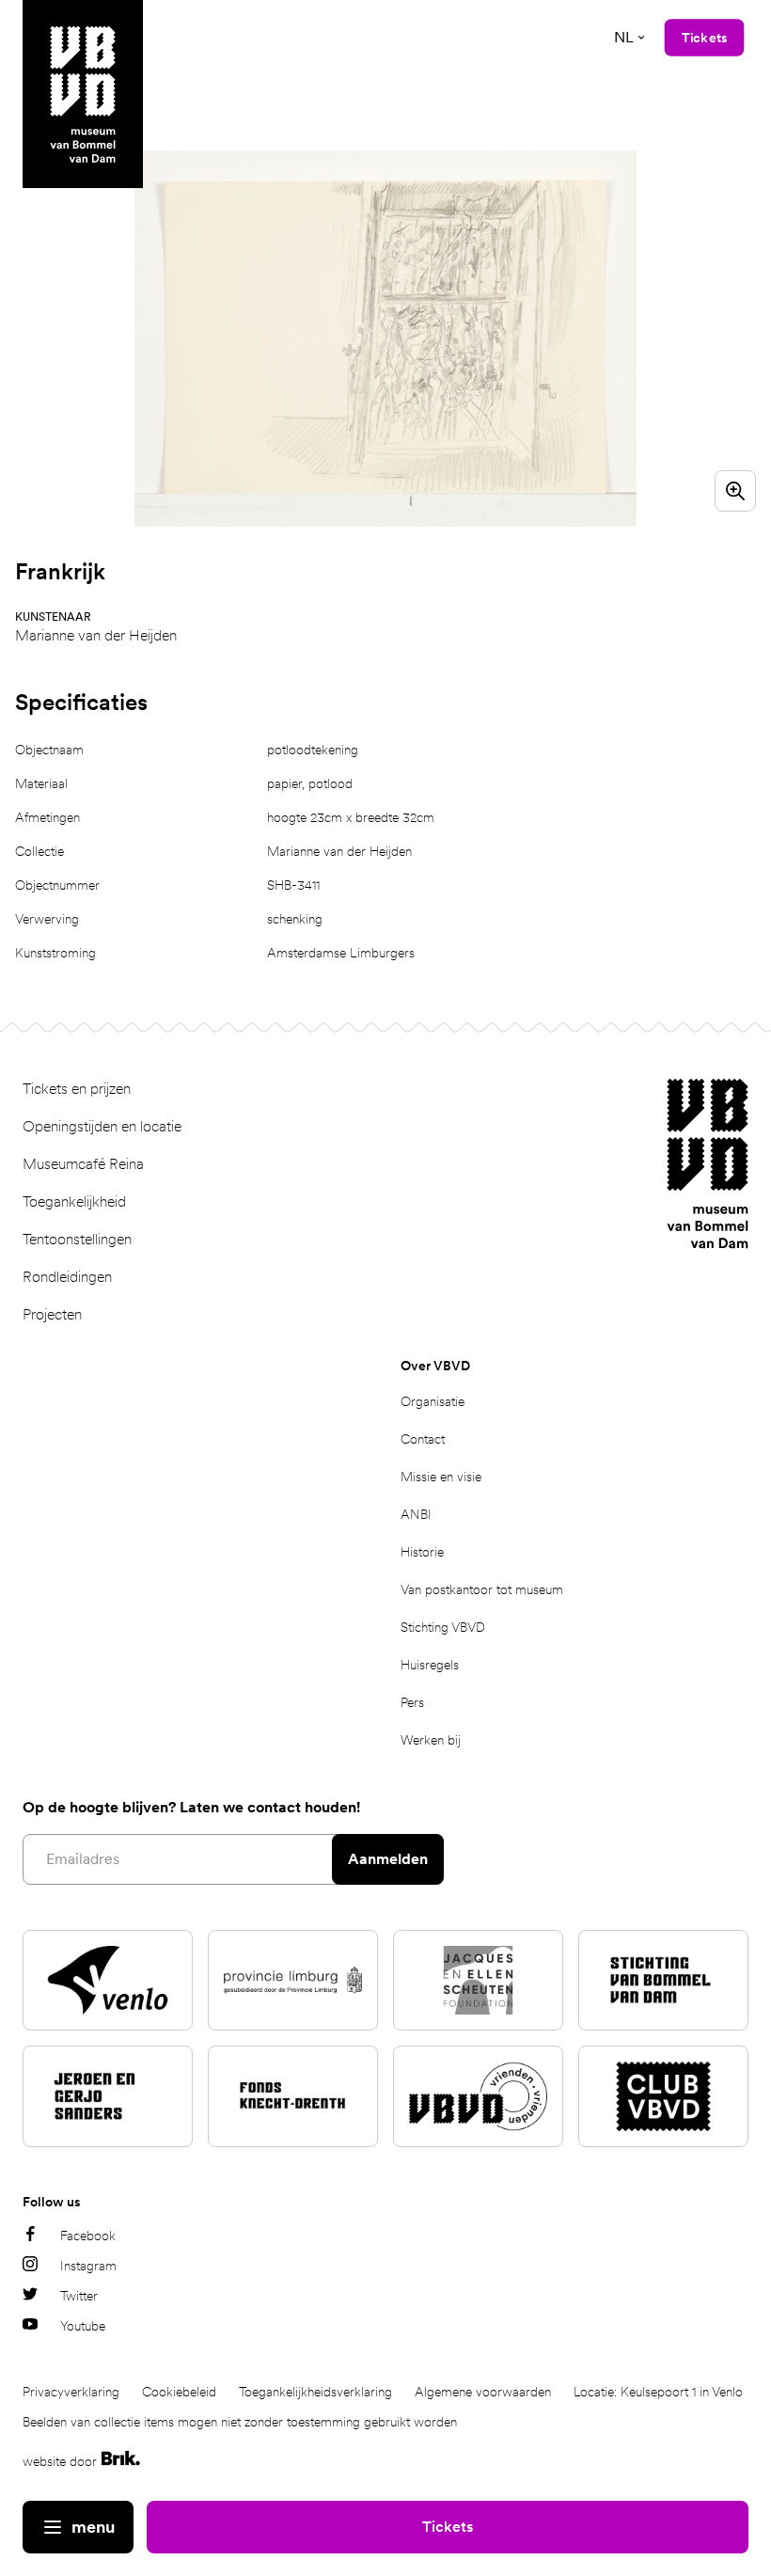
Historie (422, 1552)
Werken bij (431, 1740)
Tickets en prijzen (77, 1089)
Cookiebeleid (179, 2392)
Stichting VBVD (443, 1627)
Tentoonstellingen (77, 1239)
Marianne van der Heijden (96, 635)
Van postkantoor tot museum (482, 1589)
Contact (423, 1439)
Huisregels (430, 1665)
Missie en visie (441, 1477)
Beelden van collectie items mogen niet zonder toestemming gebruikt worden (240, 2422)
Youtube (83, 2326)
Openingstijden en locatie (102, 1126)
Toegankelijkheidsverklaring (315, 2392)
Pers (412, 1702)
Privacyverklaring (71, 2392)
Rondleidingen (67, 1277)
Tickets (448, 2527)
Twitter (79, 2296)
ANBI (416, 1514)
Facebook (88, 2236)
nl (624, 37)
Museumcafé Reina (83, 1164)
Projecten (52, 1314)
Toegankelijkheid (74, 1201)
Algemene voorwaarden (483, 2392)
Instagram (88, 2266)
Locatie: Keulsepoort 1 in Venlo (658, 2392)
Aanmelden (388, 1859)
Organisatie (433, 1401)
